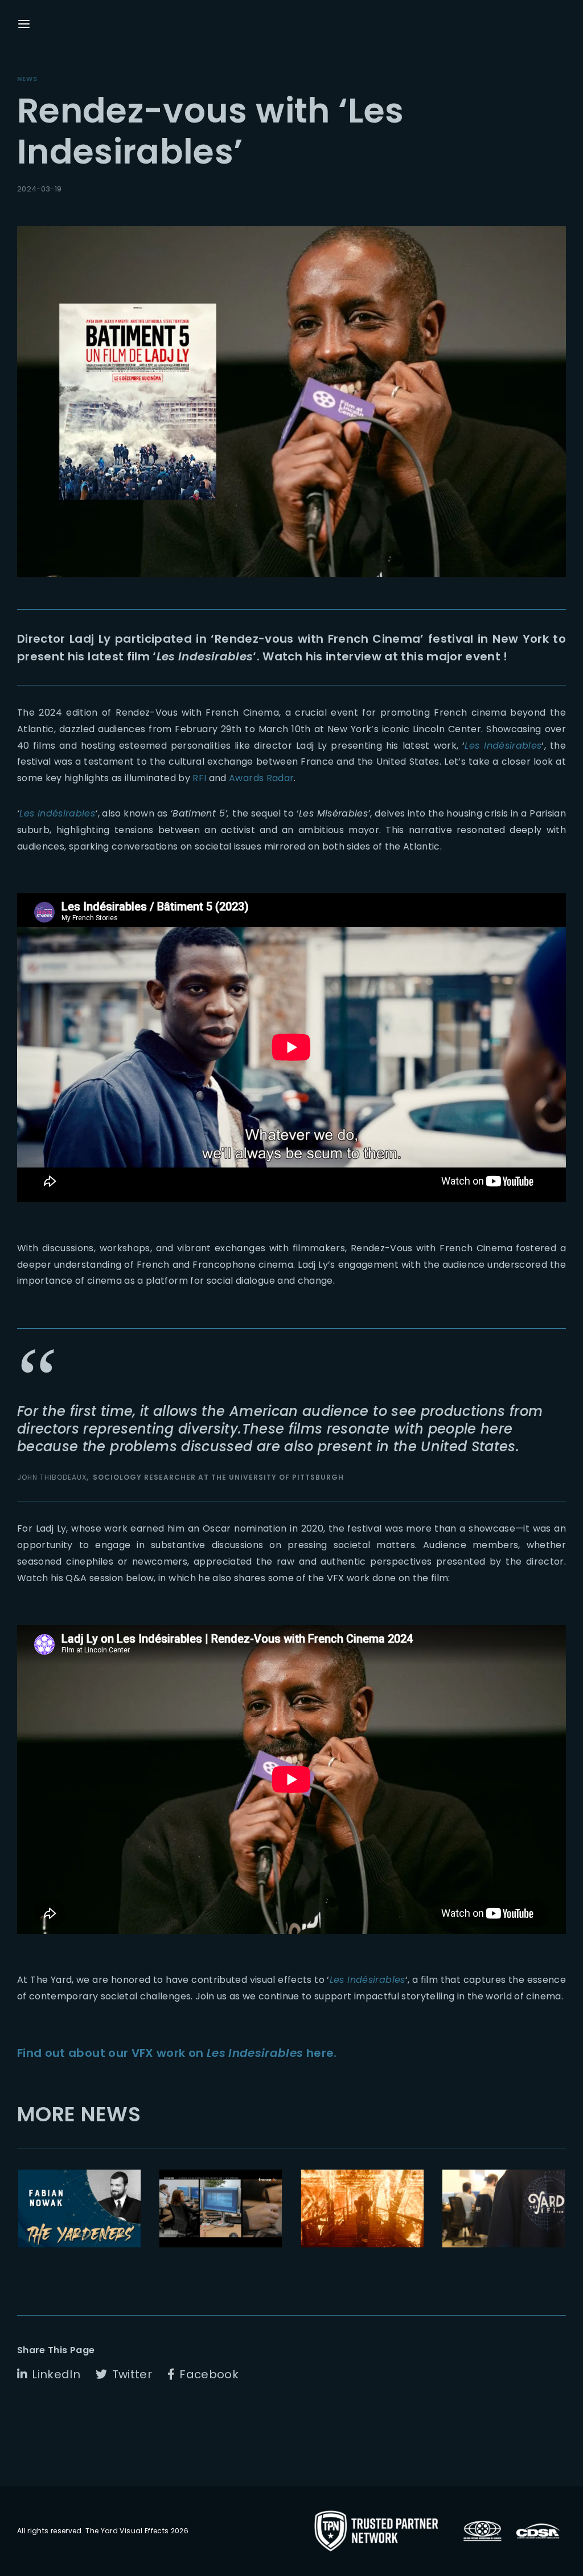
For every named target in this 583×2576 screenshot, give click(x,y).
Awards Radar (261, 778)
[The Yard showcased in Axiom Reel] (362, 2208)
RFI (199, 778)
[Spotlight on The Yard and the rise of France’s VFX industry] (221, 2208)
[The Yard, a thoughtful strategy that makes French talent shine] (504, 2208)
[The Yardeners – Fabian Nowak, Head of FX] (79, 2208)
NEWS (27, 79)
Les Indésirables (57, 813)
